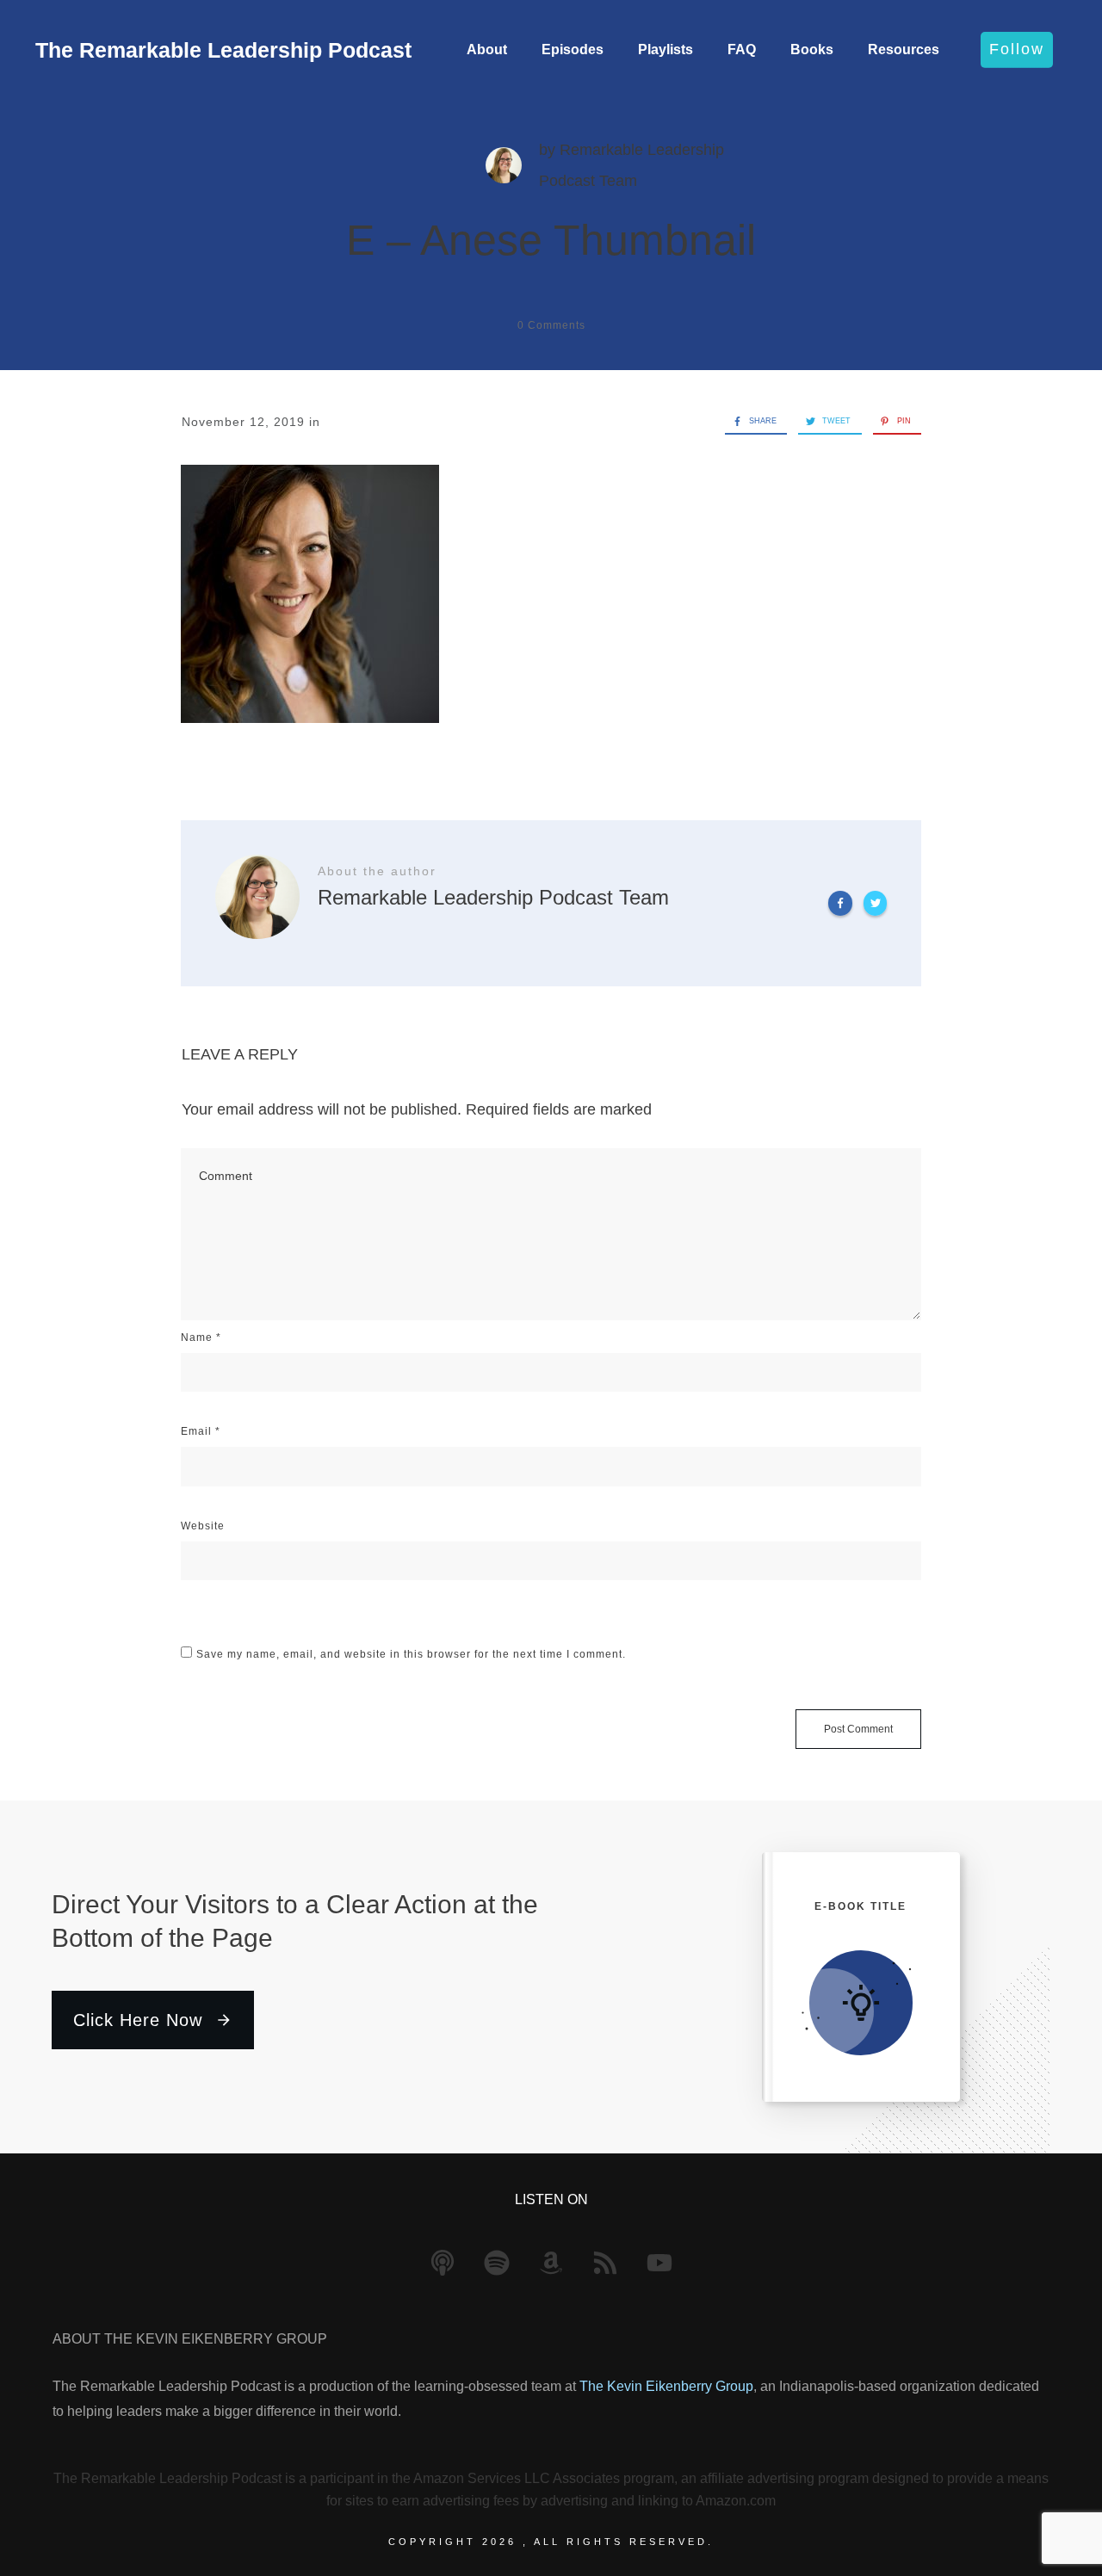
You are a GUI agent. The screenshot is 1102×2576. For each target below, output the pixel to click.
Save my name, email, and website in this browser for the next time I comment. (411, 1654)
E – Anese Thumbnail (551, 240)
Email (201, 1431)
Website (203, 1526)
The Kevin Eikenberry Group (666, 2386)
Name (201, 1337)
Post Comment (858, 1729)
